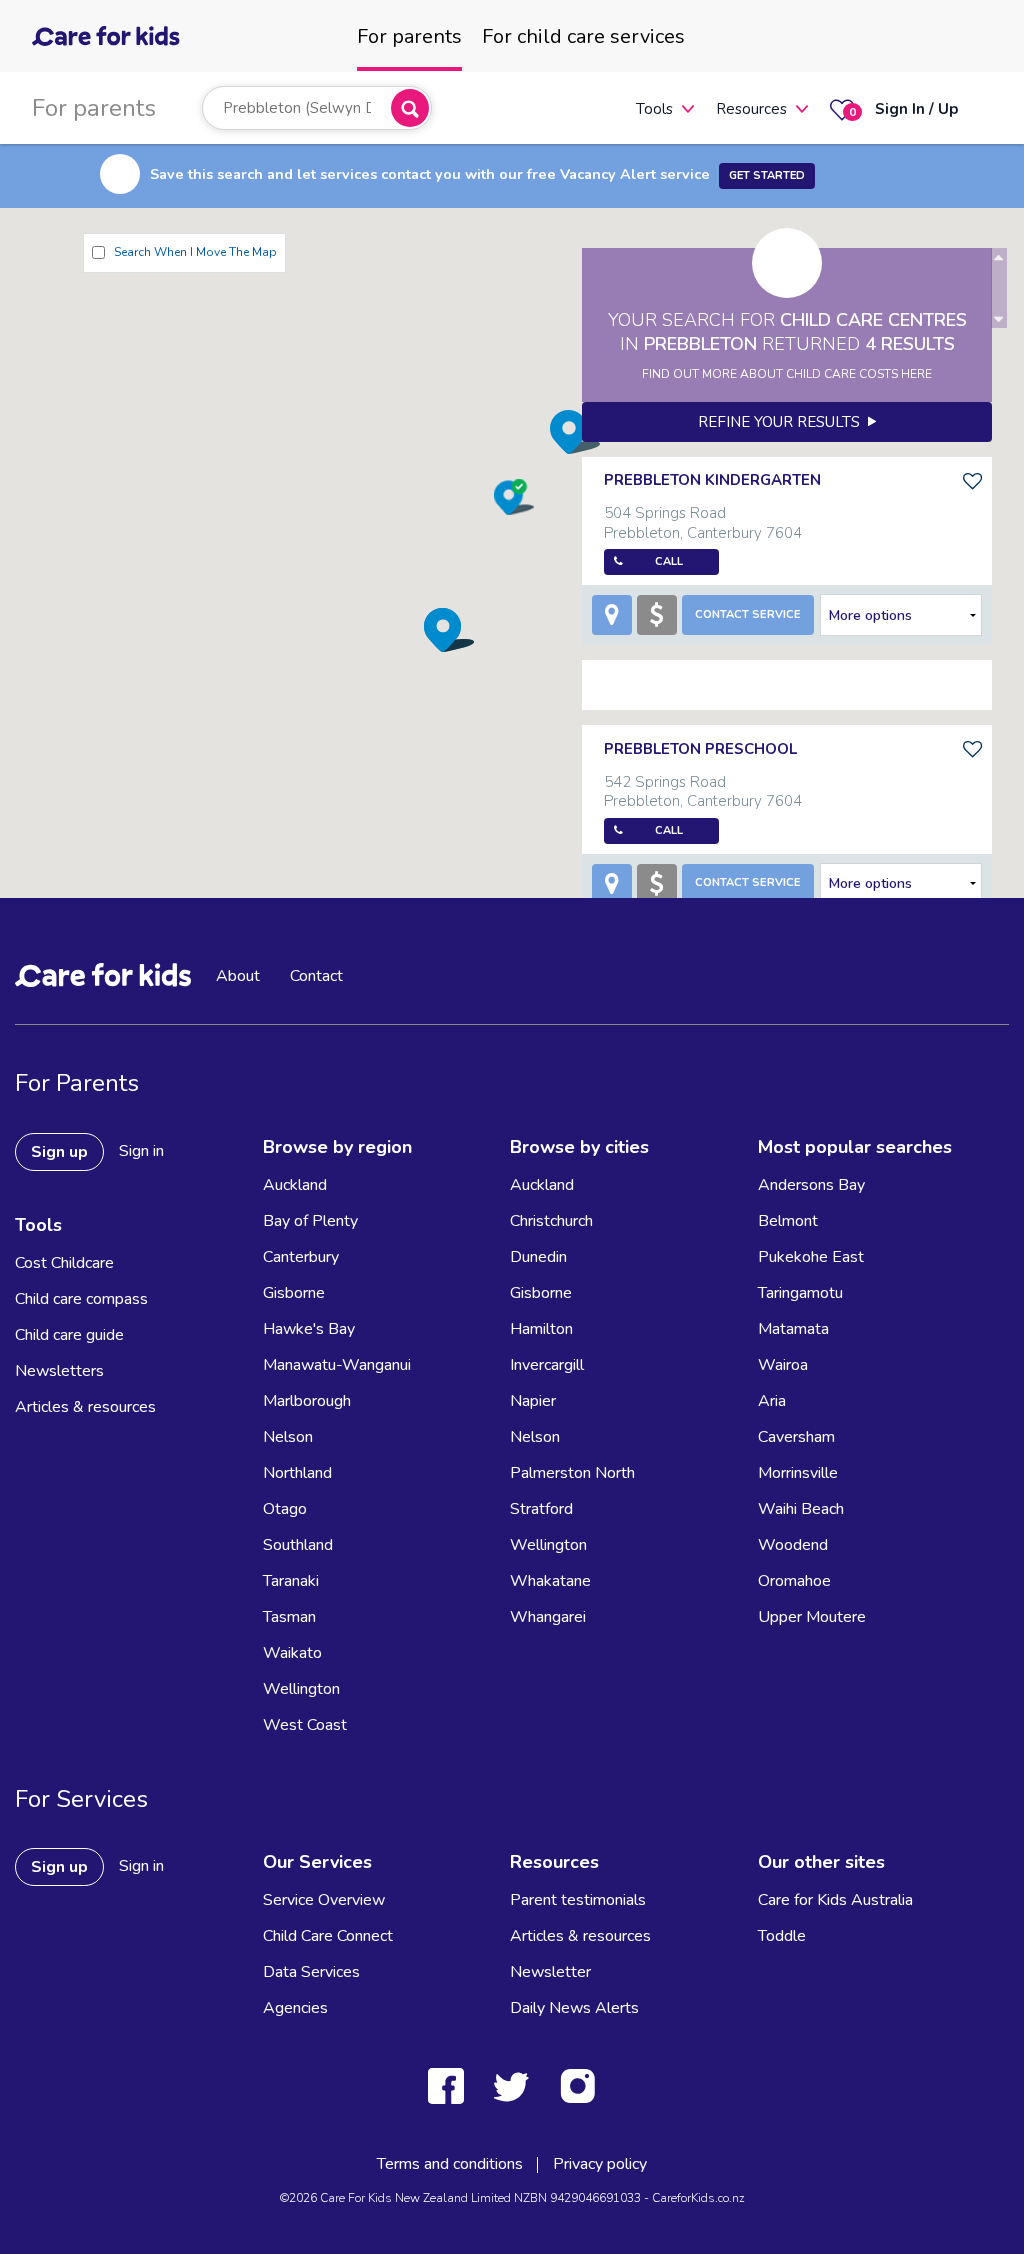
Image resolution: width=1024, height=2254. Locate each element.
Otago (285, 1509)
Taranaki (291, 1581)
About (238, 976)
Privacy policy (600, 2164)
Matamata (793, 1329)
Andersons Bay (811, 1185)
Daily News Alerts (574, 2008)
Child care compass (81, 1299)
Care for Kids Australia (835, 1900)
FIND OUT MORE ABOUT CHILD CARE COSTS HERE (787, 374)
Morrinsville (798, 1473)
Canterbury (301, 1257)
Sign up (59, 1152)
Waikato (292, 1653)
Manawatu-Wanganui (337, 1365)
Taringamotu (800, 1293)
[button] (449, 629)
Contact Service (748, 614)
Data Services (311, 1972)
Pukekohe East (811, 1257)
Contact (316, 976)
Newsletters (59, 1371)
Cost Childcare (64, 1263)
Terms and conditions (450, 2164)
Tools (654, 109)
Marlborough (307, 1401)
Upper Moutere (812, 1617)
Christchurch (551, 1221)
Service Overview (324, 1900)
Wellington (301, 1689)
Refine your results (783, 422)
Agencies (295, 2008)
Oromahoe (794, 1581)
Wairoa (783, 1365)
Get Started (767, 175)
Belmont (788, 1221)
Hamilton (541, 1329)
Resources (751, 109)
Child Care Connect (328, 1936)
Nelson (288, 1437)
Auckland (295, 1185)
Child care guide (69, 1335)
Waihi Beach (801, 1509)
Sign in (141, 1151)
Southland (298, 1545)
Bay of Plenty (310, 1221)
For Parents (77, 1083)
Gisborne (294, 1293)
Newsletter (550, 1972)
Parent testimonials (578, 1900)
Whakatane (550, 1581)
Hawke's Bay (309, 1329)
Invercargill (547, 1365)
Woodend (793, 1545)
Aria (772, 1401)
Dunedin (538, 1257)
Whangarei (548, 1617)
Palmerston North (572, 1473)
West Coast (305, 1725)
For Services (81, 1799)
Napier (533, 1401)
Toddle (782, 1936)
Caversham (796, 1437)
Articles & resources (85, 1407)
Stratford (541, 1509)
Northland (297, 1473)
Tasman (289, 1617)
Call (669, 561)
